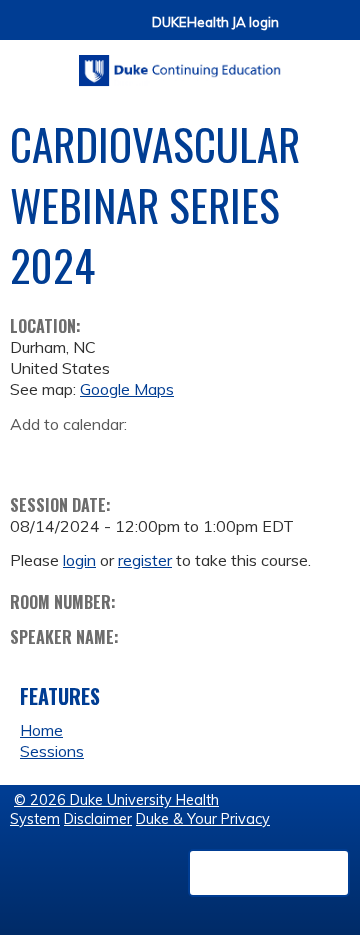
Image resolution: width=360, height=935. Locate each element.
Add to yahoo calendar (75, 455)
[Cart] (302, 31)
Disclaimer (98, 819)
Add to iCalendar (120, 454)
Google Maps (127, 389)
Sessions (52, 751)
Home (41, 730)
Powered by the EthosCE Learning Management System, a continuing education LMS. (269, 873)
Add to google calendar (30, 455)
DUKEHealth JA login (215, 22)
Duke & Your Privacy (203, 819)
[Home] (180, 63)
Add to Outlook (168, 455)
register (145, 560)
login (79, 560)
